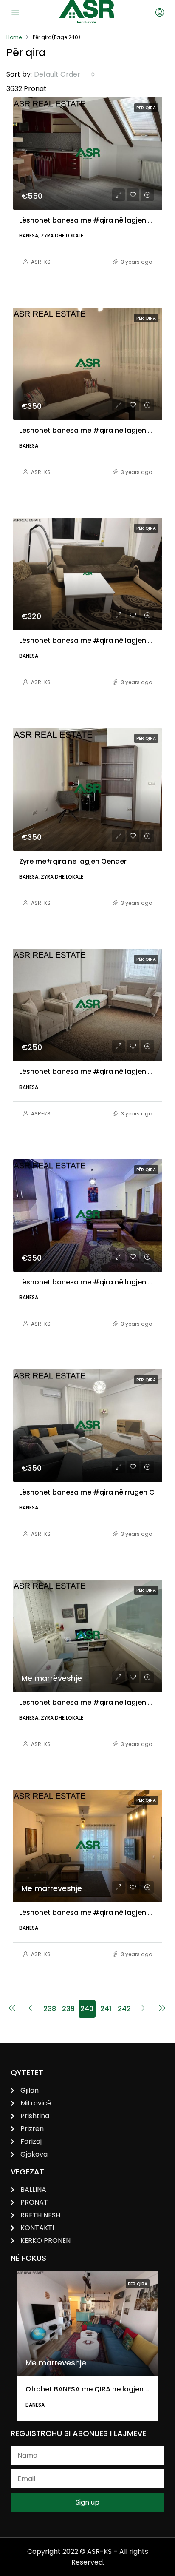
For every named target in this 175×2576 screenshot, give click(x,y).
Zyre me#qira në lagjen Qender (73, 861)
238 (50, 2009)
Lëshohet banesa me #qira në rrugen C (87, 1492)
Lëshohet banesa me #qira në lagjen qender (96, 640)
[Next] (143, 2009)
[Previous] (12, 2009)
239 (68, 2009)
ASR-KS (41, 262)
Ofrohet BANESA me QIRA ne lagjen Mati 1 (95, 2389)
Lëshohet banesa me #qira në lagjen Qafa (92, 1913)
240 (87, 2009)
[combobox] (65, 74)
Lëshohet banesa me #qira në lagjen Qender (96, 1282)
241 (106, 2009)
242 (124, 2009)
